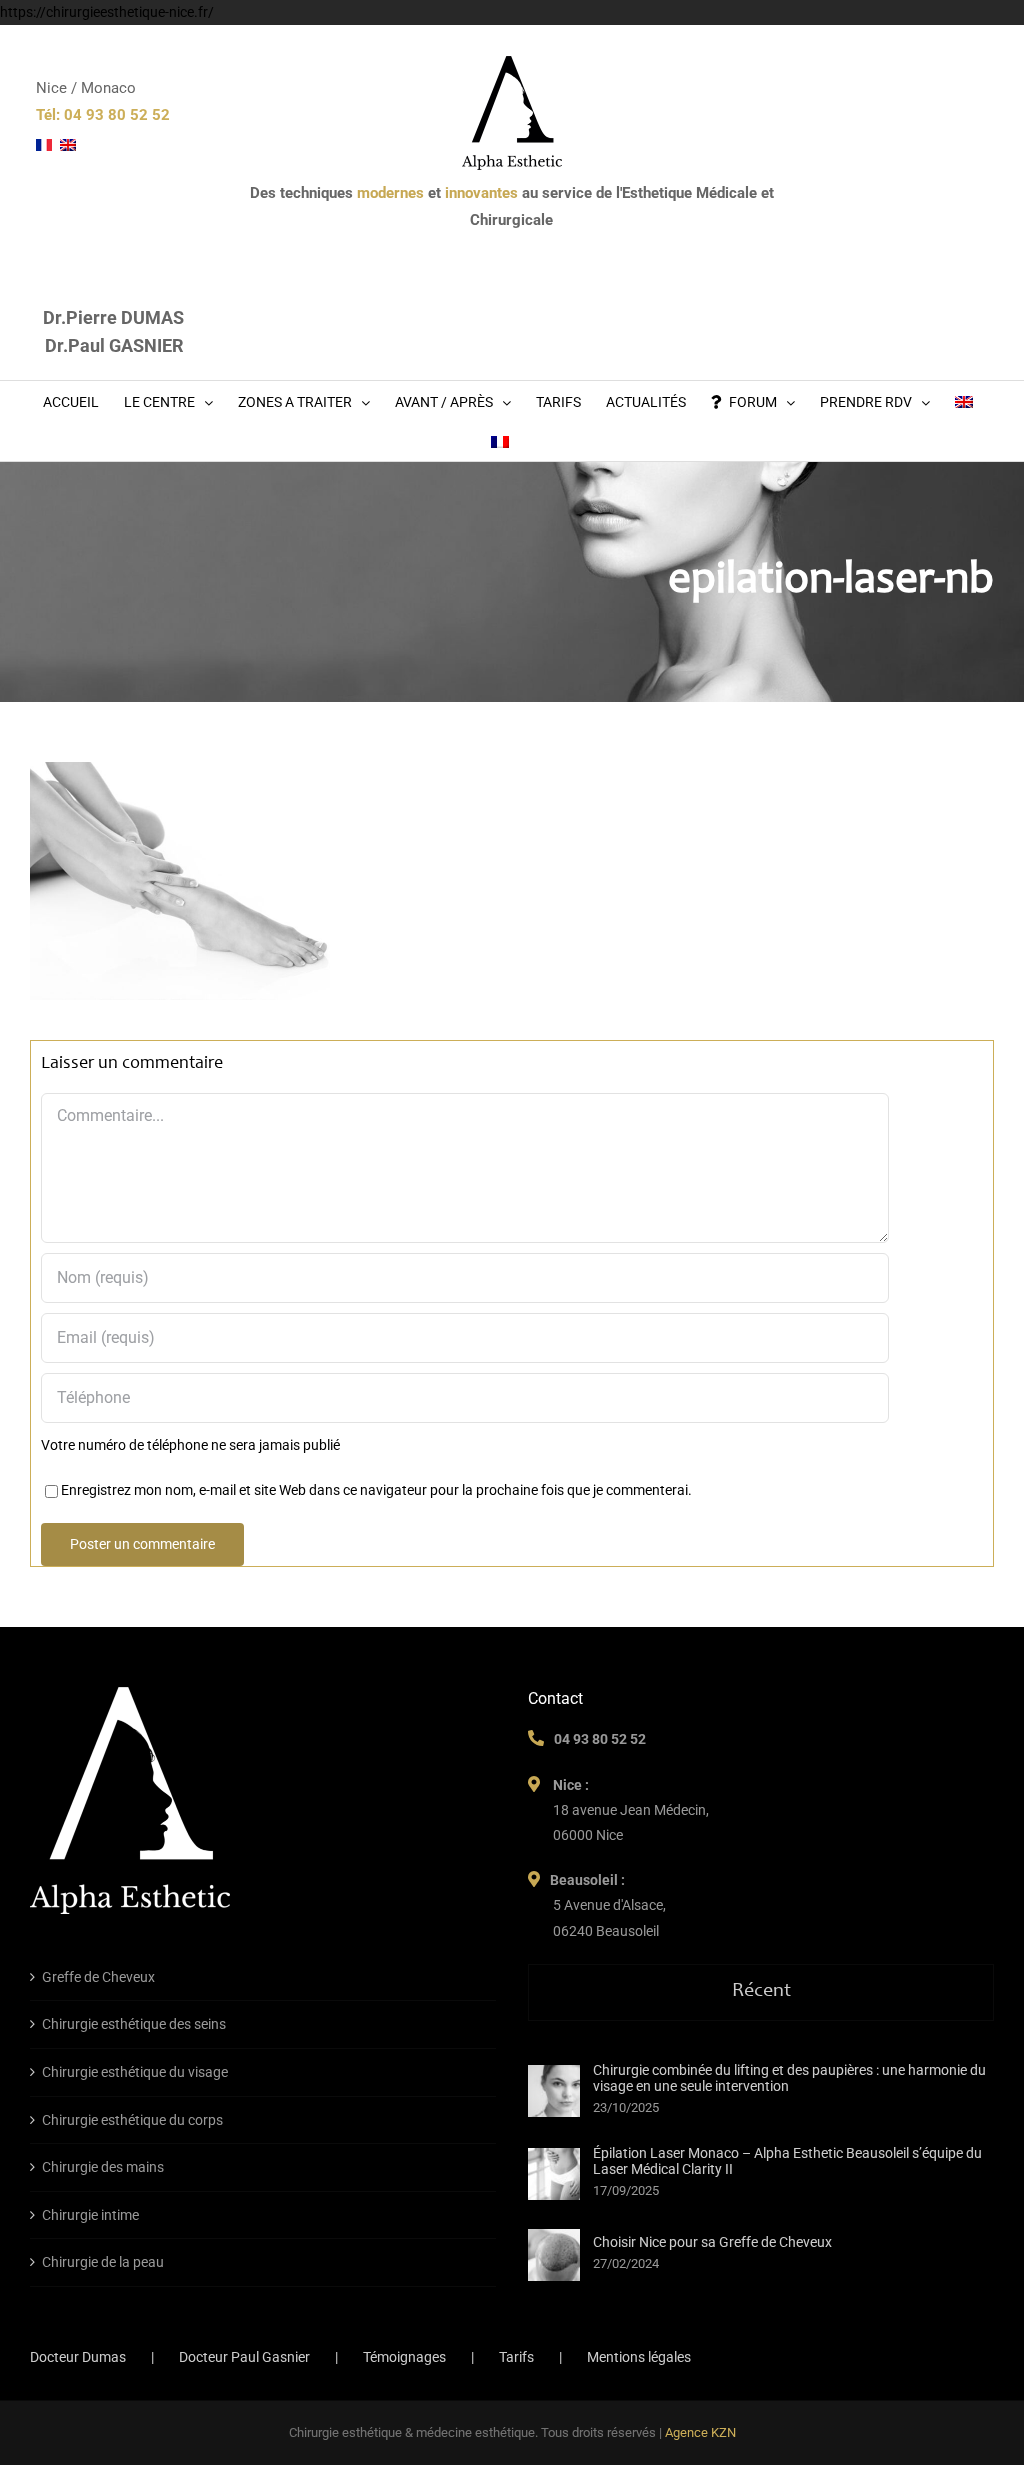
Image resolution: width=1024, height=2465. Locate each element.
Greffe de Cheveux (98, 1977)
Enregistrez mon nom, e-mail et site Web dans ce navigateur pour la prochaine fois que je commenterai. (376, 1490)
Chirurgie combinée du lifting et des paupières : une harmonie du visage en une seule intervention (789, 2078)
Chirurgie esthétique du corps (132, 2120)
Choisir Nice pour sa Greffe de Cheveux (712, 2242)
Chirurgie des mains (103, 2167)
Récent (761, 1992)
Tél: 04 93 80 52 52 (103, 115)
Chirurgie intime (90, 2215)
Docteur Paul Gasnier (244, 2357)
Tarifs (516, 2357)
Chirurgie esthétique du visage (135, 2072)
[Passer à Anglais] (964, 401)
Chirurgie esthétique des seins (134, 2024)
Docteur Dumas (78, 2357)
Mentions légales (639, 2357)
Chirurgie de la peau (103, 2262)
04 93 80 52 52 (600, 1739)
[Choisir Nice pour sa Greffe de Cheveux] (554, 2255)
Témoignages (404, 2357)
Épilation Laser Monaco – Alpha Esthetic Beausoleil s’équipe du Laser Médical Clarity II (787, 2161)
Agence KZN (700, 2432)
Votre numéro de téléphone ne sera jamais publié (190, 1445)
